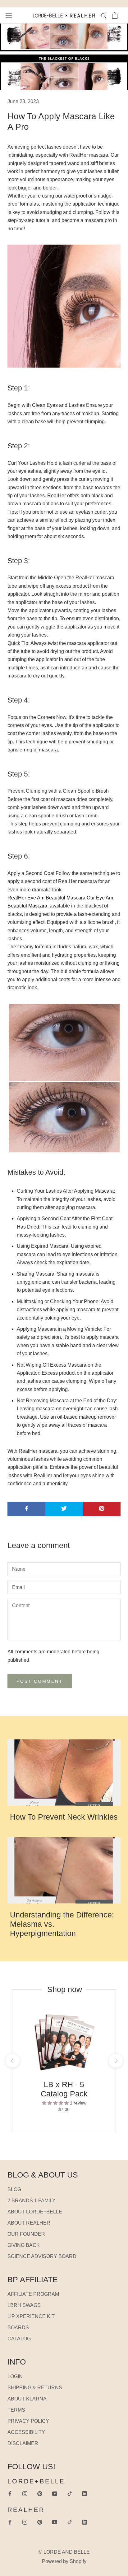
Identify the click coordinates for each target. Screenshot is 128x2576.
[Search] (104, 15)
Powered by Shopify (64, 2561)
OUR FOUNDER (26, 2234)
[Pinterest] (40, 2493)
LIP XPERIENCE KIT (31, 2316)
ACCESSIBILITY (26, 2432)
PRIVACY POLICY (28, 2421)
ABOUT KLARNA (27, 2399)
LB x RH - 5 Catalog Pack (64, 2089)
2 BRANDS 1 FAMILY (32, 2201)
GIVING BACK (24, 2245)
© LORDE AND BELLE (64, 2552)
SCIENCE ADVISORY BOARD (42, 2256)
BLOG (14, 2189)
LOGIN (15, 2376)
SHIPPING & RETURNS (35, 2388)
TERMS (16, 2410)
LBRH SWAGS (24, 2305)
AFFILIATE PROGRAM (33, 2294)
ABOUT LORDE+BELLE (35, 2212)
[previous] (12, 2061)
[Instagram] (25, 2493)
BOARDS (18, 2328)
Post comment (40, 1681)
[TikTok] (70, 2493)
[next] (115, 2061)
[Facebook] (10, 2493)
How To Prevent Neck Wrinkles (64, 1817)
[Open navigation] (9, 15)
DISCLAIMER (23, 2443)
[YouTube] (55, 2493)
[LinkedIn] (85, 2493)
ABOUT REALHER (29, 2223)
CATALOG (19, 2339)
